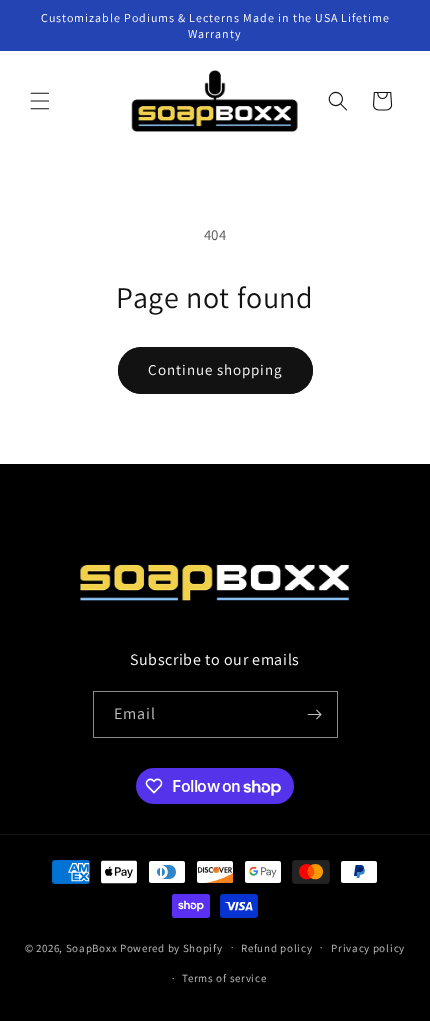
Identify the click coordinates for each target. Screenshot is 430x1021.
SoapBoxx (92, 947)
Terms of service (224, 978)
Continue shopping (215, 369)
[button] (40, 101)
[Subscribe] (315, 714)
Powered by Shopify (171, 947)
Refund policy (276, 948)
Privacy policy (368, 948)
